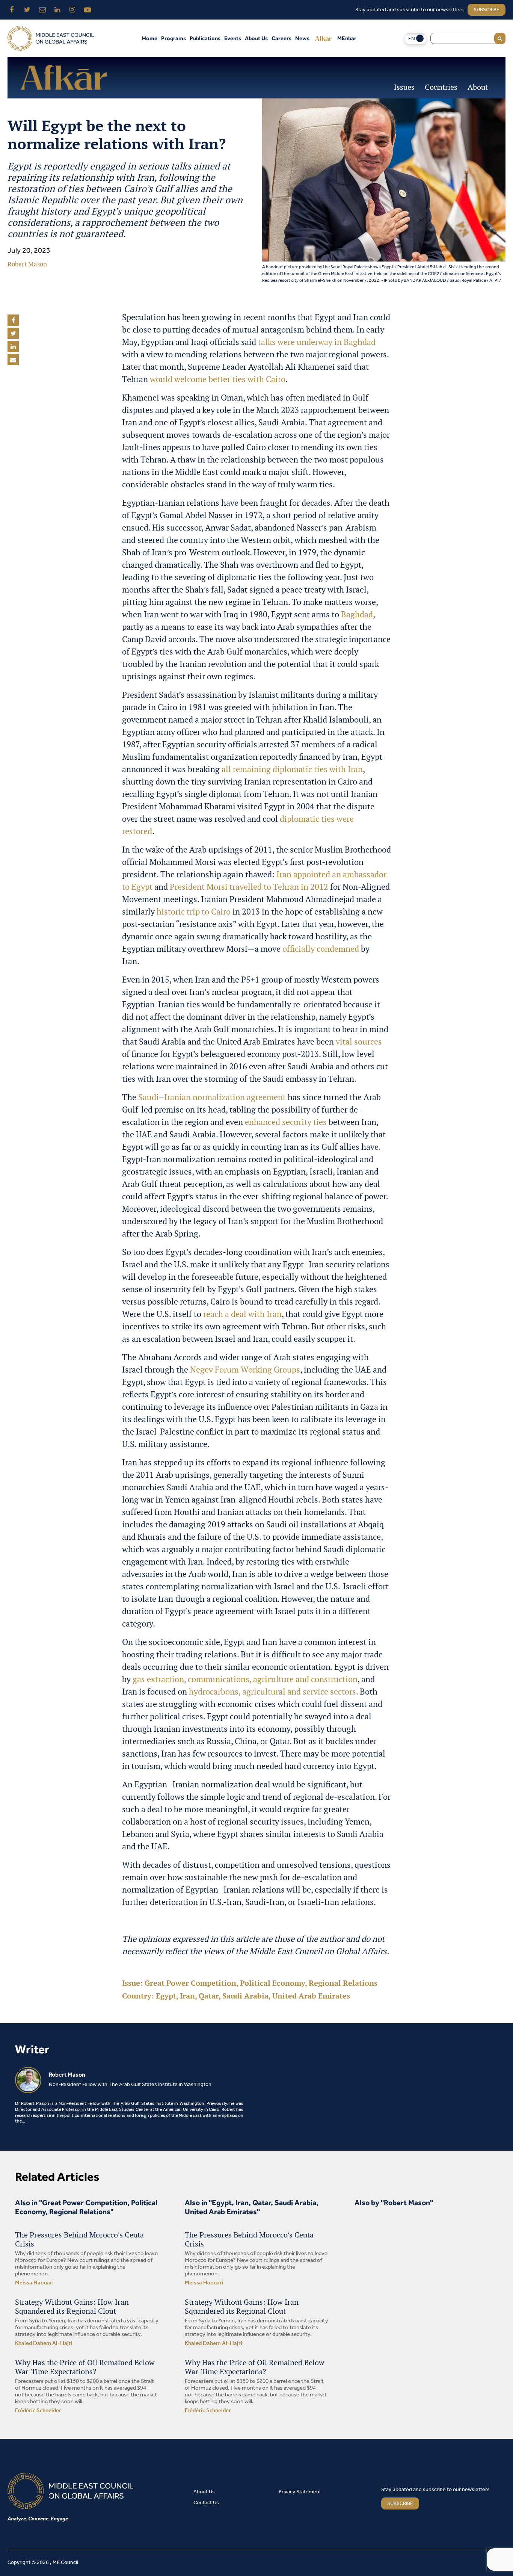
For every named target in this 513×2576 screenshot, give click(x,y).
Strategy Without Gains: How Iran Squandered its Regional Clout (72, 2307)
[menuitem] (415, 39)
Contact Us (206, 2503)
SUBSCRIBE (400, 2504)
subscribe (487, 10)
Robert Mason (27, 264)
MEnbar (347, 38)
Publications (205, 38)
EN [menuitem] (412, 39)
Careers (281, 38)
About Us (256, 38)
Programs (174, 38)
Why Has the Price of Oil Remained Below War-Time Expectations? (85, 2367)
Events (233, 38)
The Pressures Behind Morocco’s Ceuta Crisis (79, 2239)
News (302, 38)
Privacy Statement (300, 2492)
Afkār (323, 38)
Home (150, 38)
